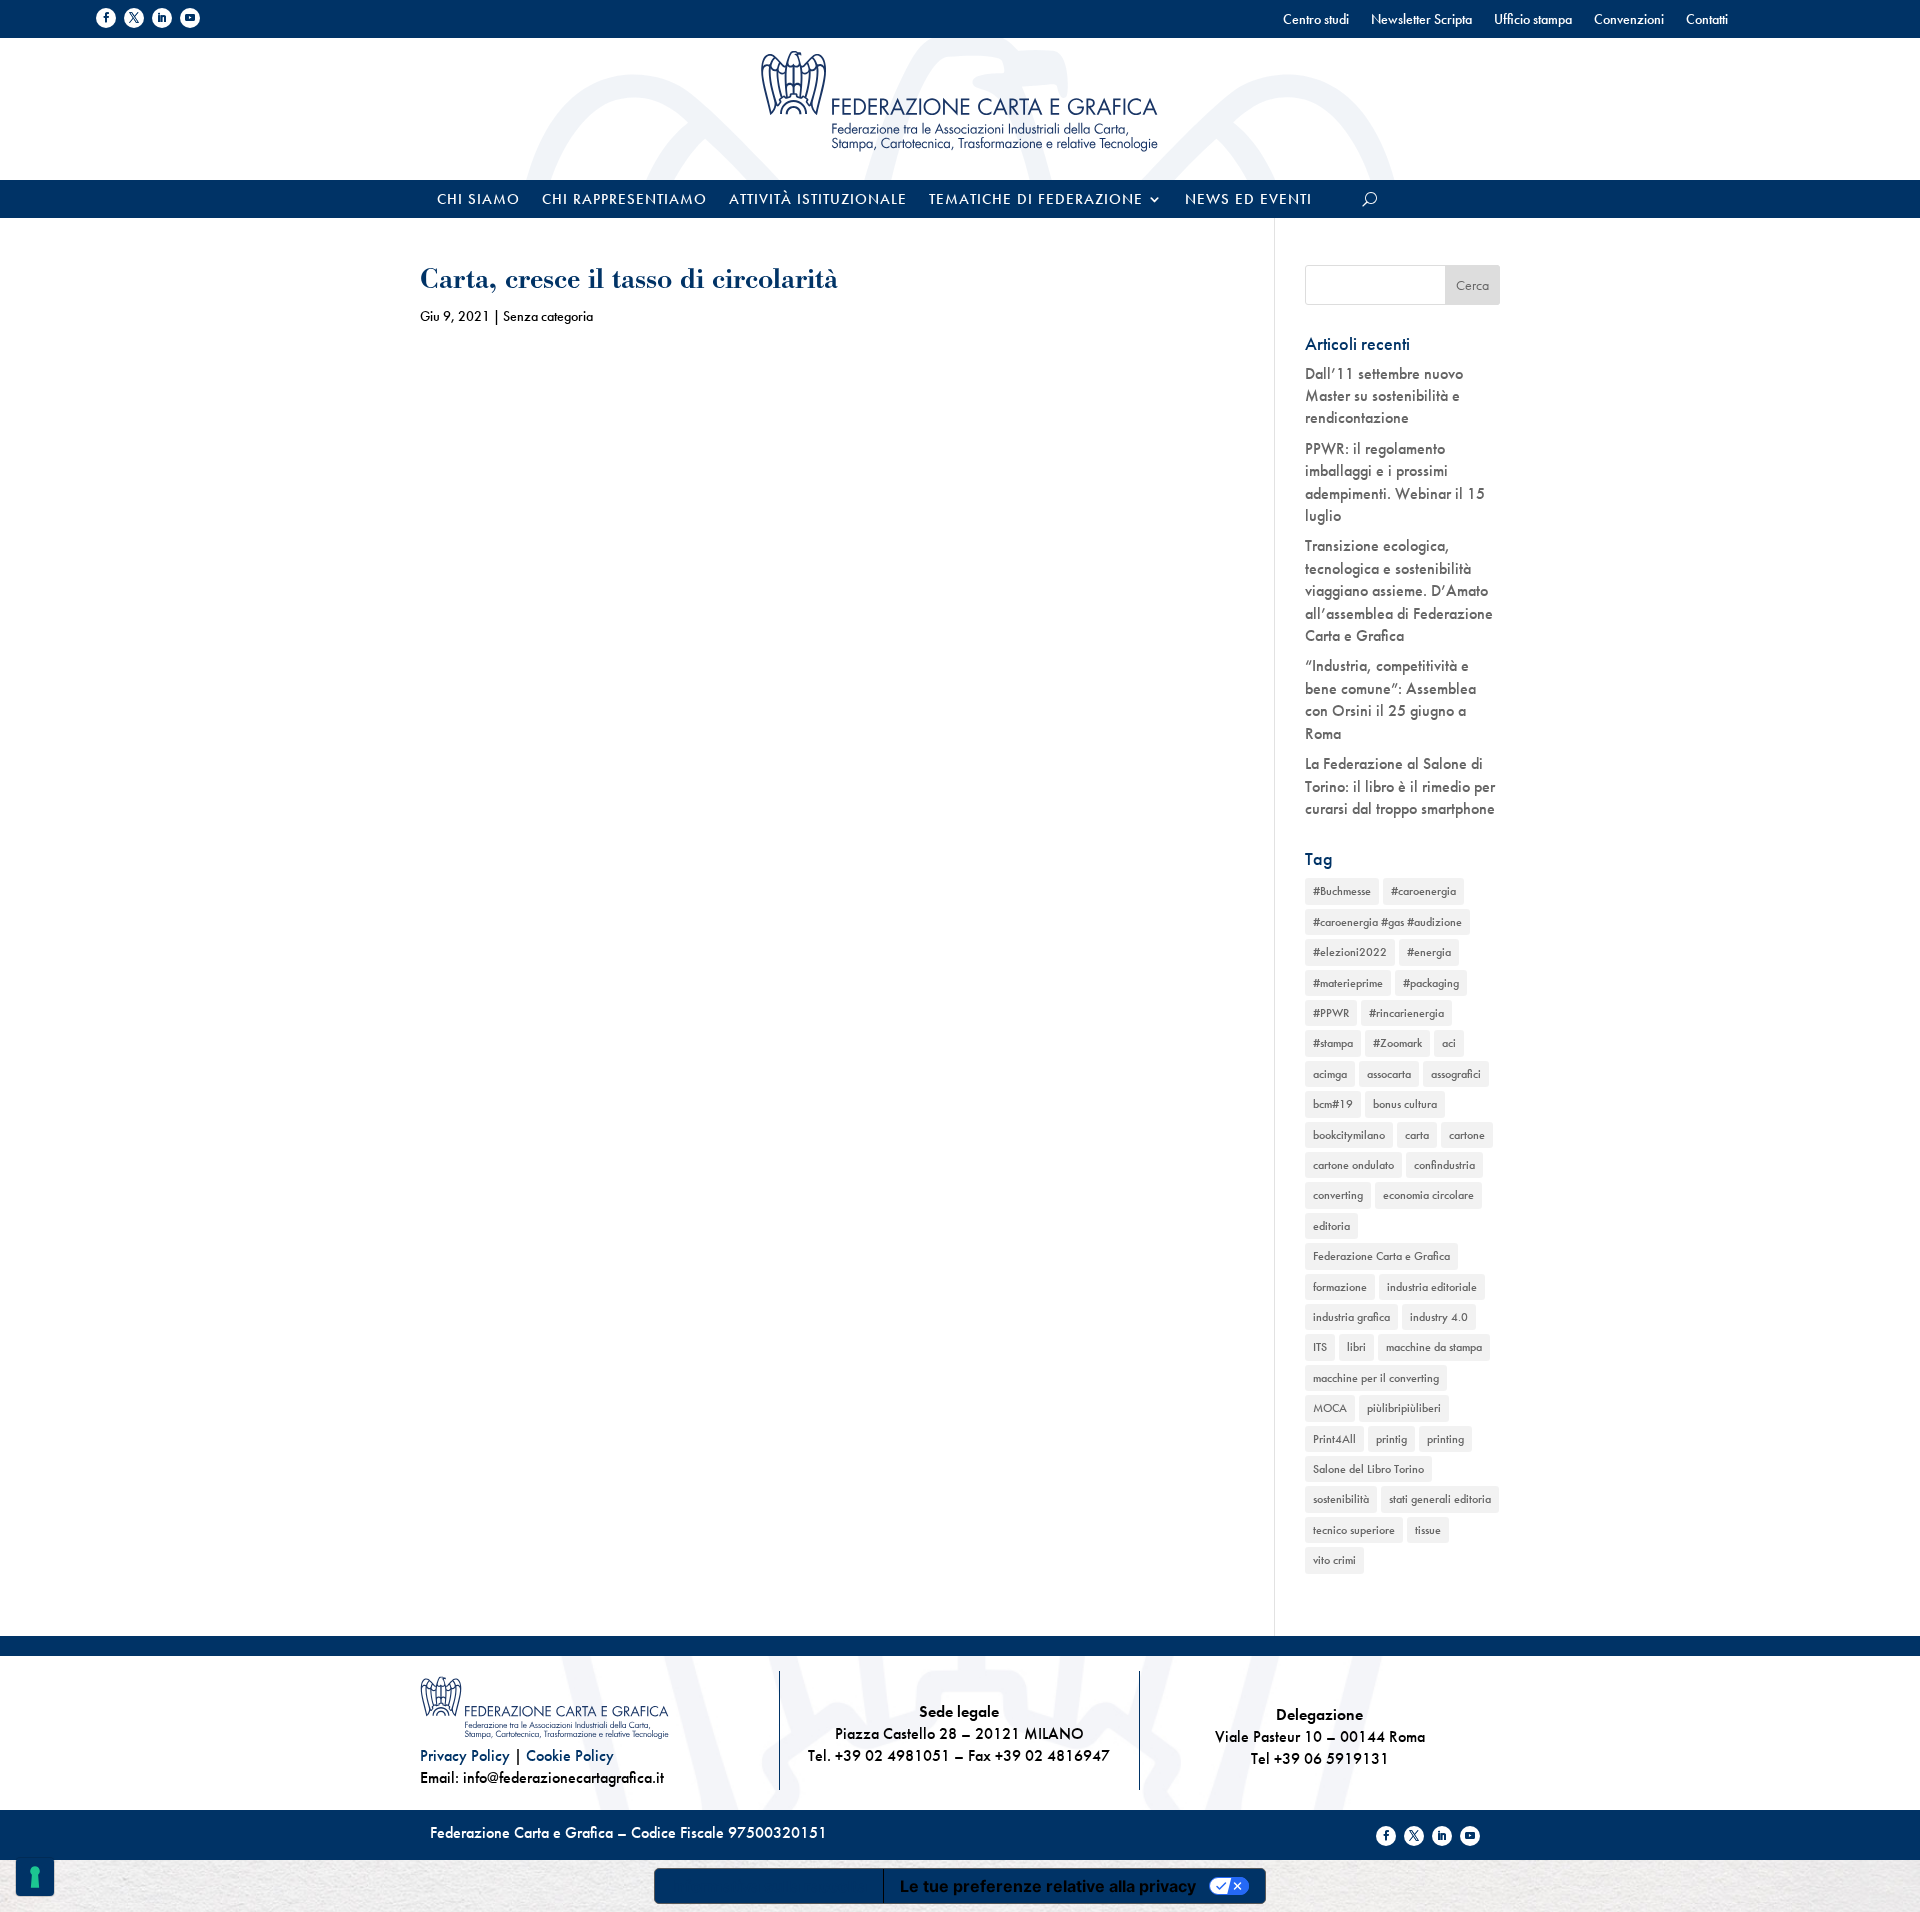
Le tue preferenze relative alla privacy (1048, 1886)
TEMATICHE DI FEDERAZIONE (1036, 200)
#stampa (1333, 1043)
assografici (1456, 1074)
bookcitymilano (1349, 1135)
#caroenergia (1423, 891)
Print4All (1334, 1439)
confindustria (1444, 1165)
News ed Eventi (1248, 200)
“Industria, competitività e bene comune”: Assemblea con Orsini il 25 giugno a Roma (1390, 699)
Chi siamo (478, 200)
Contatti (1707, 20)
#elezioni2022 (1350, 952)
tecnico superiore (1354, 1530)
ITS (1320, 1347)
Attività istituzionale (818, 200)
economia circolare (1428, 1195)
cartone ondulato (1353, 1165)
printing (1445, 1439)
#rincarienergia (1406, 1013)
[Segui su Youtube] (190, 18)
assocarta (1389, 1074)
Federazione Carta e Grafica (1381, 1256)
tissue (1428, 1530)
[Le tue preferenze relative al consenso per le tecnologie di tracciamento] (35, 1877)
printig (1391, 1439)
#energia (1429, 952)
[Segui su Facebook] (106, 18)
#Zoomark (1397, 1043)
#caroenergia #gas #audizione (1387, 922)
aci (1449, 1043)
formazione (1340, 1287)
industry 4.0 (1439, 1317)
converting (1338, 1195)
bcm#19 (1333, 1104)
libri (1356, 1347)
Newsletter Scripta (1421, 20)
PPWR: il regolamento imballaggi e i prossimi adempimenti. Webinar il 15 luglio (1395, 482)
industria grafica (1351, 1317)
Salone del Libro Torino (1368, 1469)
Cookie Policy (570, 1755)
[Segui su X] (134, 18)
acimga (1330, 1074)
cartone (1467, 1135)
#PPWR (1331, 1013)
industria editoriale (1432, 1287)
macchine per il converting (1376, 1378)
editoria (1331, 1226)
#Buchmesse (1342, 891)
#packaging (1431, 983)
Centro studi (1316, 20)
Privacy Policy (465, 1755)
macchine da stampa (1434, 1347)
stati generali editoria (1440, 1499)
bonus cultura (1405, 1104)
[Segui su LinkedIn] (162, 18)
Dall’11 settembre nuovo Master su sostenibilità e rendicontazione (1384, 396)
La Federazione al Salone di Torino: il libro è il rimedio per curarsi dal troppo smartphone (1400, 786)
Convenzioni (1629, 20)
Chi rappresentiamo (624, 200)
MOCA (1330, 1408)
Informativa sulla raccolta (769, 1886)
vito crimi (1334, 1560)
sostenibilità (1341, 1499)
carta (1417, 1135)
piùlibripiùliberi (1404, 1408)
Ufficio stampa (1533, 20)
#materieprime (1348, 983)
